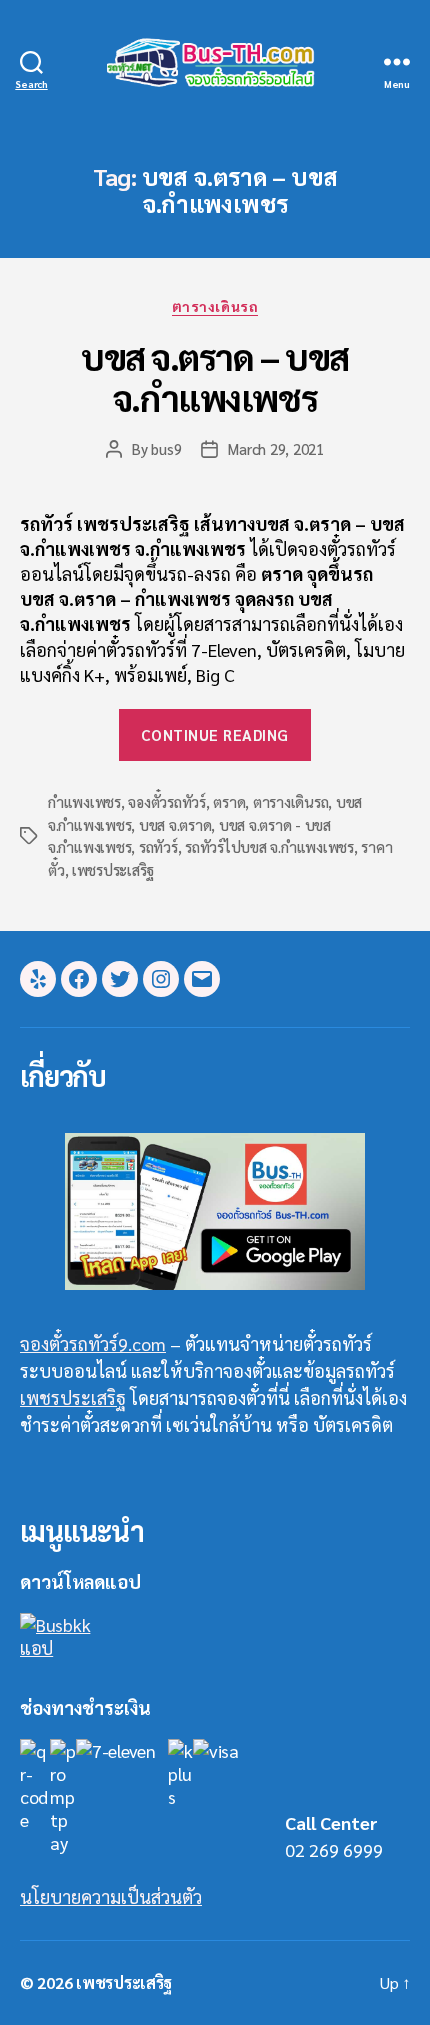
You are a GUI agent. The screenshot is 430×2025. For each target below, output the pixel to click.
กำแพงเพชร (84, 801)
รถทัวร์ (158, 846)
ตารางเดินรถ (215, 306)
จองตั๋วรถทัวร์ (166, 801)
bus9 (166, 448)
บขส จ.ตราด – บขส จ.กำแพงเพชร (214, 376)
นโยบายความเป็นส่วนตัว (111, 1896)
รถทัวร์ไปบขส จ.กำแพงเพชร (269, 846)
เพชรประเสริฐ (113, 869)
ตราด (229, 801)
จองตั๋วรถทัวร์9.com (93, 1343)
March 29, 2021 (275, 448)
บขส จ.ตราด (175, 824)
